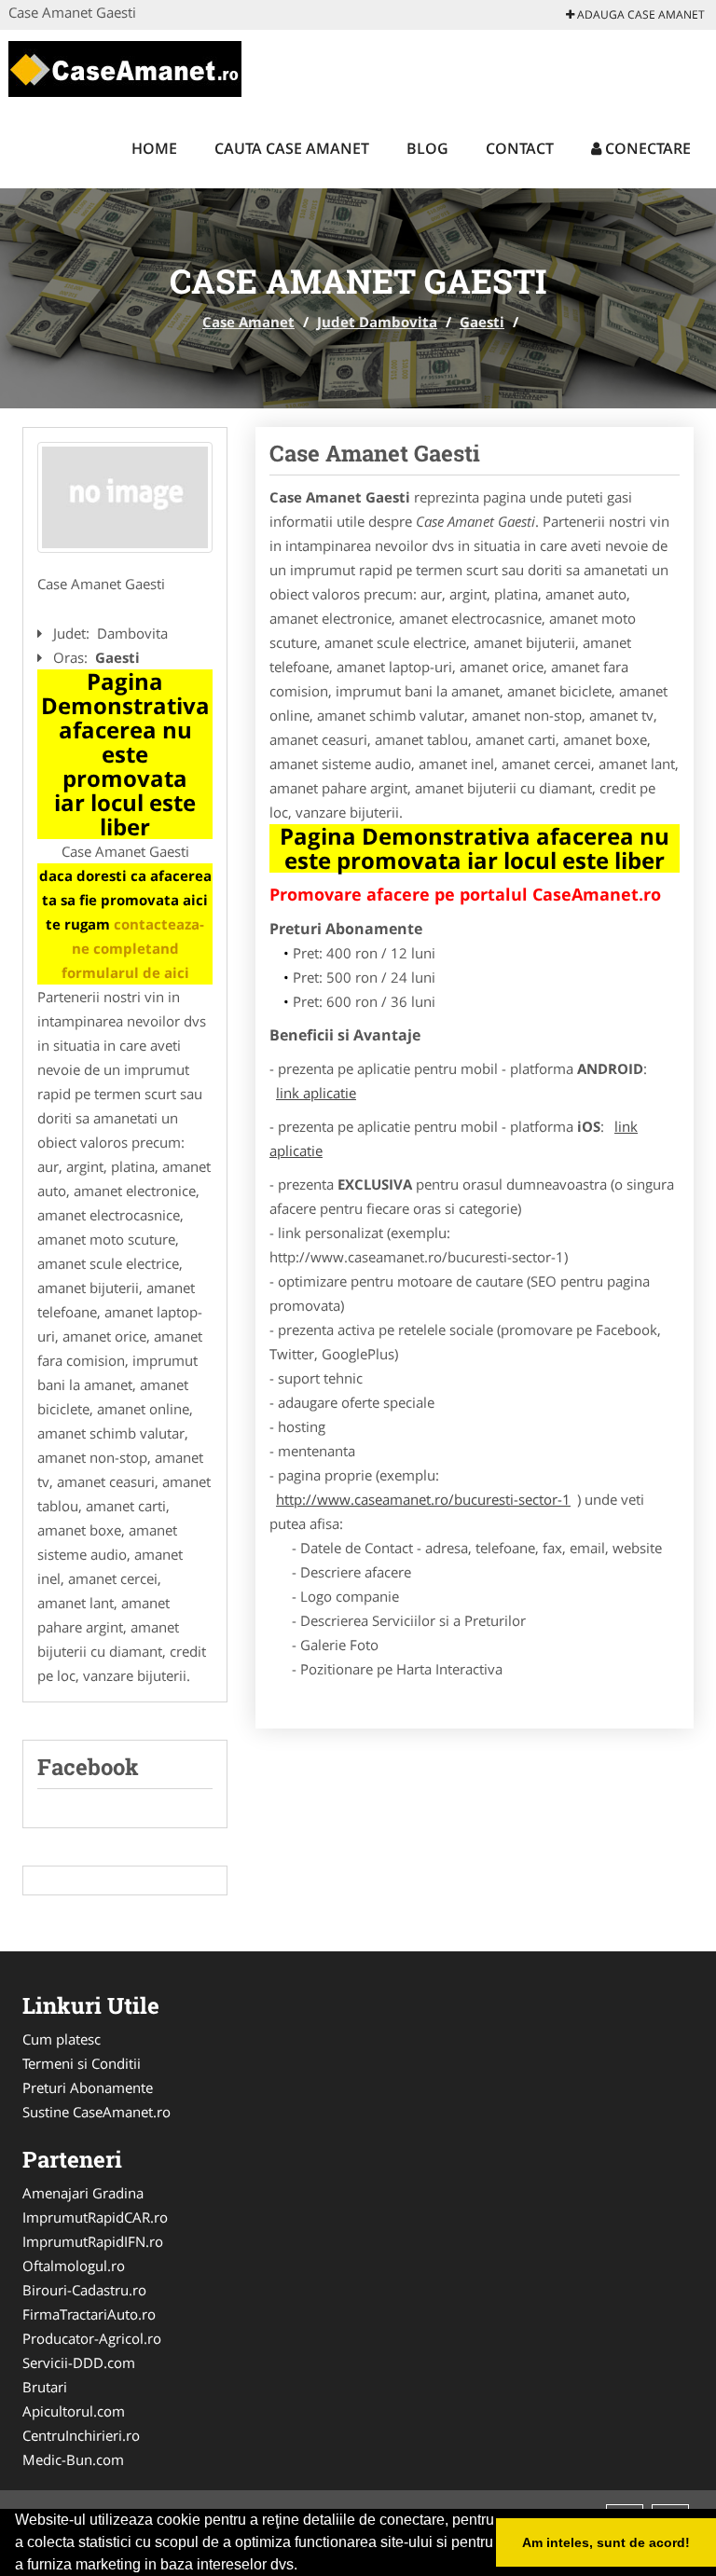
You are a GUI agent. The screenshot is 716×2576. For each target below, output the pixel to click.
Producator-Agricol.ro (92, 2338)
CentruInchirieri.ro (81, 2435)
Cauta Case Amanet (292, 148)
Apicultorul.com (74, 2411)
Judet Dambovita (377, 322)
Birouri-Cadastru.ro (84, 2290)
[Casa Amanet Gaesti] (125, 498)
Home (154, 148)
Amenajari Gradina (83, 2193)
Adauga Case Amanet (640, 14)
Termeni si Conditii (82, 2063)
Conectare (646, 148)
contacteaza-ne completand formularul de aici (133, 948)
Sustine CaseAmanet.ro (96, 2112)
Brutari (45, 2387)
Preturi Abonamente (88, 2087)
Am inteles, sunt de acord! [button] (606, 2542)
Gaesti (482, 322)
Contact (520, 148)
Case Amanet (248, 322)
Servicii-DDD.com (79, 2362)
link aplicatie (316, 1093)
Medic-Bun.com (73, 2459)
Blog (427, 148)
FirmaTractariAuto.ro (89, 2314)
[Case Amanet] (125, 67)
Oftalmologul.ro (74, 2266)
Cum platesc (62, 2039)
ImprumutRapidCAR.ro (95, 2217)
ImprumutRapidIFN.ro (93, 2241)
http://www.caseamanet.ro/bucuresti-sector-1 (423, 1499)
